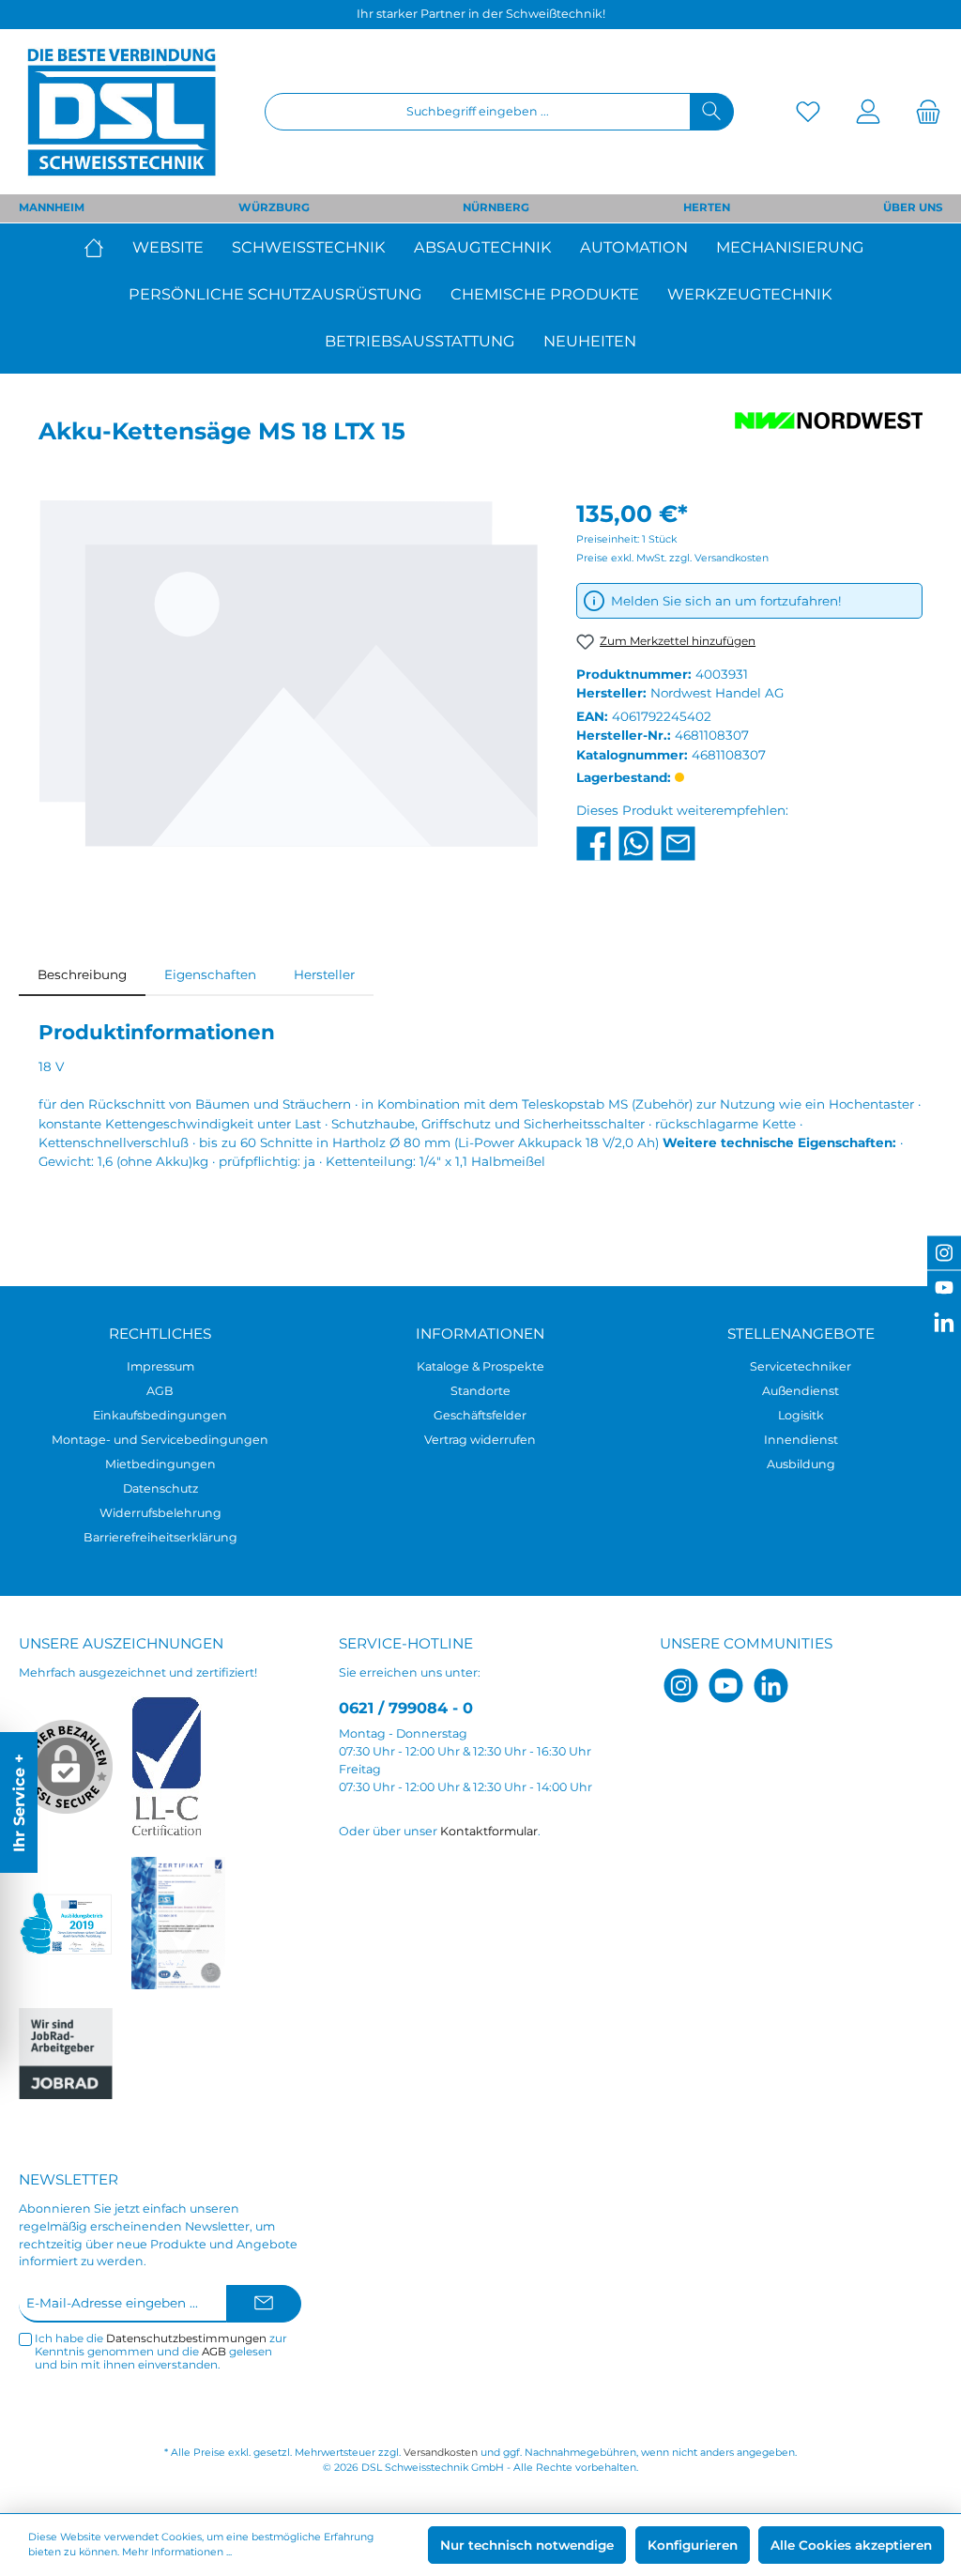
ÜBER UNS (913, 207)
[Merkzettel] (808, 112)
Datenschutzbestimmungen (186, 2338)
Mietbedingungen (160, 1464)
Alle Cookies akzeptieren (851, 2545)
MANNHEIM (52, 207)
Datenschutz (160, 1488)
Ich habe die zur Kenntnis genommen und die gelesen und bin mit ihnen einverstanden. (161, 2352)
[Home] (101, 247)
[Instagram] (681, 1686)
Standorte (480, 1391)
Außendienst (801, 1391)
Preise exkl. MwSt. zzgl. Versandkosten (672, 558)
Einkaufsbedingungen (160, 1415)
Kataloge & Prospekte (480, 1366)
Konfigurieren (693, 2545)
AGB (160, 1391)
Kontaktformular (489, 1831)
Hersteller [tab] (324, 974)
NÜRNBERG (496, 207)
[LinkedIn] (771, 1686)
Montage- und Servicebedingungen (160, 1440)
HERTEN (707, 207)
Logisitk (801, 1415)
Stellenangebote (801, 1334)
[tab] (82, 974)
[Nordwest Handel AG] (829, 436)
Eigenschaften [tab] (210, 974)
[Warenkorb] (923, 112)
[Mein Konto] (868, 112)
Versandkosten (441, 2453)
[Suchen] (712, 112)
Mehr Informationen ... (177, 2552)
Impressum (160, 1366)
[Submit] (264, 2304)
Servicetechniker (801, 1366)
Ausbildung (801, 1464)
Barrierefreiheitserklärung (160, 1537)
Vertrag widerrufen (480, 1440)
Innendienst (801, 1440)
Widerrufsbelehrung (160, 1513)
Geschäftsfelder (480, 1415)
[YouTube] (726, 1686)
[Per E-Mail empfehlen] (678, 842)
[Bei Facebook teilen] (594, 842)
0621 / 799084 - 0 (406, 1708)
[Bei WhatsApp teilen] (636, 842)
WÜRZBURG (274, 207)
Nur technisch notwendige (527, 2545)
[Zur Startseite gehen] (122, 112)
